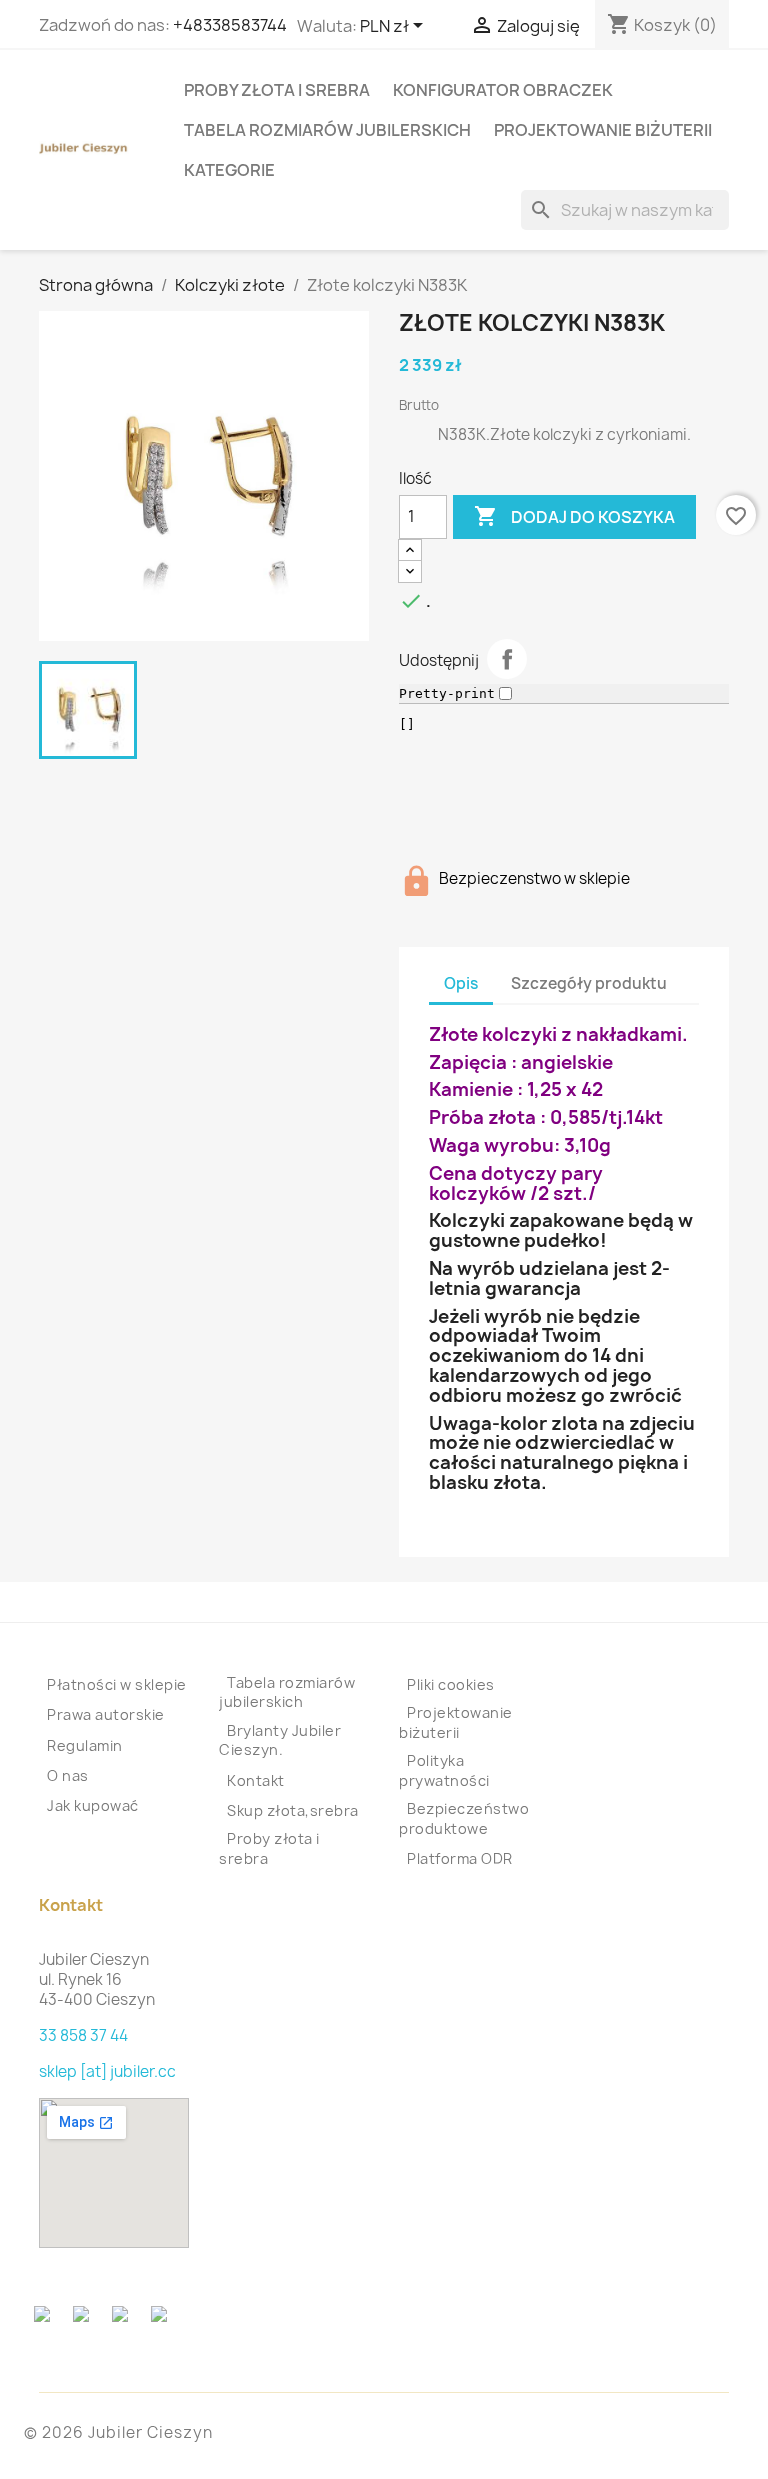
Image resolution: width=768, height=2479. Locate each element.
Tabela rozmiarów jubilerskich (327, 130)
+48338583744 (230, 25)
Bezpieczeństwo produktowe (464, 1818)
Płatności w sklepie (117, 1684)
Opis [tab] (461, 983)
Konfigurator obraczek (503, 90)
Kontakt (256, 1780)
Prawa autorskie (106, 1714)
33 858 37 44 (83, 2035)
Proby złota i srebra (277, 90)
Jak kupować (93, 1805)
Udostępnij (507, 659)
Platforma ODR (460, 1858)
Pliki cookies (451, 1684)
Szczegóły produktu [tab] (589, 983)
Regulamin (85, 1745)
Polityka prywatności (444, 1770)
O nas (68, 1775)
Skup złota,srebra (293, 1810)
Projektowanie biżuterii (603, 130)
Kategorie (229, 170)
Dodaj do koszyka (574, 516)
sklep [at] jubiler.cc (107, 2071)
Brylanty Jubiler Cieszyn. (280, 1740)
